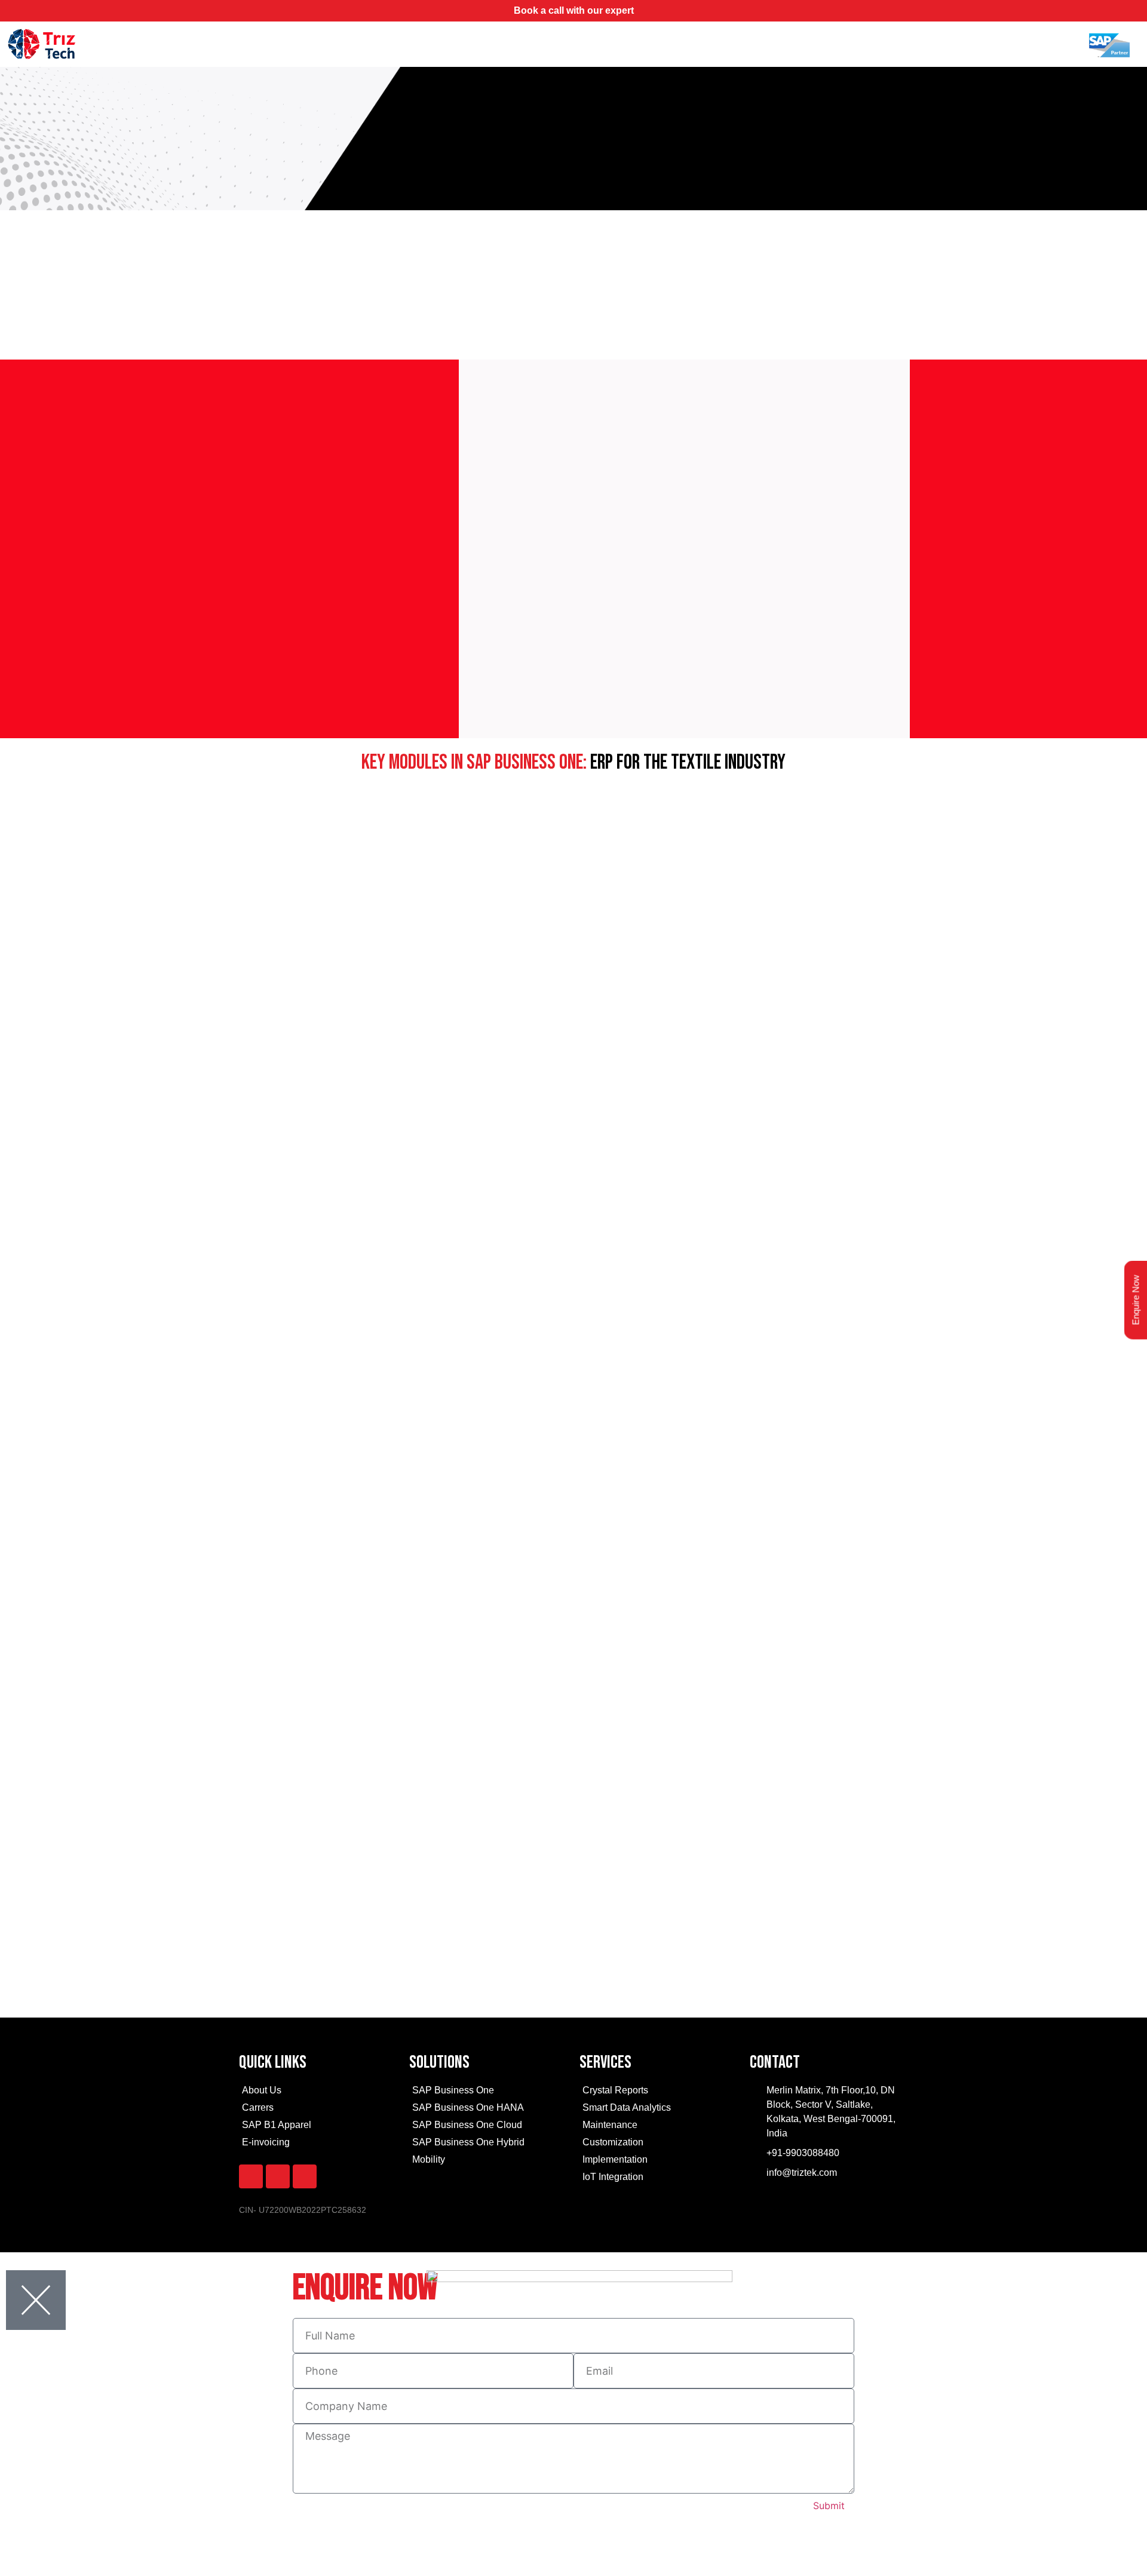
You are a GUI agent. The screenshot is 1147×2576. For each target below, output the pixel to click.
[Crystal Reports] (659, 2092)
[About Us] (318, 2092)
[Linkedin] (305, 2176)
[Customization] (659, 2144)
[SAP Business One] (488, 2092)
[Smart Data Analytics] (659, 2109)
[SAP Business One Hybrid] (488, 2144)
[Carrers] (318, 2109)
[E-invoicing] (318, 2144)
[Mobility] (488, 2161)
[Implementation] (659, 2161)
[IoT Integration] (659, 2179)
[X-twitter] (278, 2176)
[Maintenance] (659, 2127)
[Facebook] (251, 2176)
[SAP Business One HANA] (488, 2109)
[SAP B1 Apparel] (318, 2127)
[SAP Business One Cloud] (488, 2127)
